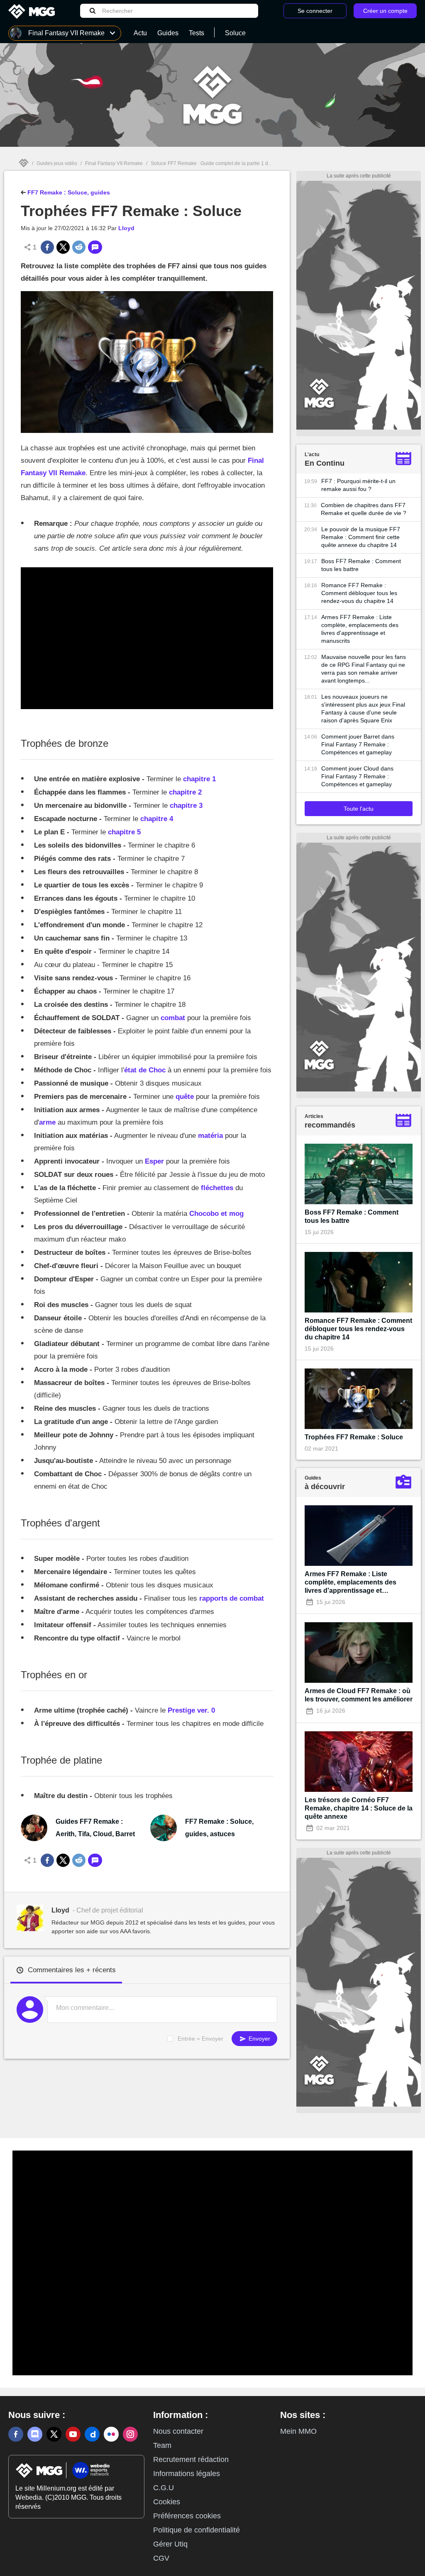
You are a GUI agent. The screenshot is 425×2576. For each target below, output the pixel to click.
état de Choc (145, 1070)
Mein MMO (298, 2431)
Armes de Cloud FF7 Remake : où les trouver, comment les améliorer (359, 1695)
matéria (210, 1136)
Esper (154, 1161)
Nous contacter (178, 2431)
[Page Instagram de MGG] (130, 2434)
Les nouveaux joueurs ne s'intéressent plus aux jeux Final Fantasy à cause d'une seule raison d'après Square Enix (363, 708)
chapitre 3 (186, 806)
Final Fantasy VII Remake (114, 163)
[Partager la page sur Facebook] (47, 247)
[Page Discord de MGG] (35, 2434)
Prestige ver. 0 (191, 1710)
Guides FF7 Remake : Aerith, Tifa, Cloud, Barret (95, 1828)
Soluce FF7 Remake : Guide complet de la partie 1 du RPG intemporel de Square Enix (248, 163)
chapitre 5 (124, 832)
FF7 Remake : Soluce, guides (68, 192)
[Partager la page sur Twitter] (63, 247)
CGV (161, 2558)
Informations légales (187, 2474)
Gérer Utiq (170, 2544)
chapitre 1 (199, 779)
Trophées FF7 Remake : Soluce (354, 1437)
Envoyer (259, 2039)
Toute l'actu (359, 809)
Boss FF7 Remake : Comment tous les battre (361, 565)
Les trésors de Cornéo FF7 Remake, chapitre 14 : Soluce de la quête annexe (359, 1808)
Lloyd (126, 228)
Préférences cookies (187, 2516)
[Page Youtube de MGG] (73, 2434)
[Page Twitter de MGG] (54, 2434)
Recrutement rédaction (191, 2459)
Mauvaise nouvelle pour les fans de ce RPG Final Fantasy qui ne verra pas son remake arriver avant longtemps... (364, 669)
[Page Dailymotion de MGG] (92, 2434)
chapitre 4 (157, 819)
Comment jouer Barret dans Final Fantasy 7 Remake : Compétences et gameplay (358, 744)
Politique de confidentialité (197, 2530)
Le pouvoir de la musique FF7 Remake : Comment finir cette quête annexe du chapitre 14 (361, 537)
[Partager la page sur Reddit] (79, 247)
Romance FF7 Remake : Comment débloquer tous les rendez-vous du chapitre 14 (359, 593)
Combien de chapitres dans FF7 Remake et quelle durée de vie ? (364, 509)
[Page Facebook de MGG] (16, 2434)
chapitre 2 (185, 792)
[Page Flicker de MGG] (111, 2434)
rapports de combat (232, 1598)
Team (162, 2445)
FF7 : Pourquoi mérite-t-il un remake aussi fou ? (358, 485)
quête (185, 1097)
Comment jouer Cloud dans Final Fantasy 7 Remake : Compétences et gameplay (357, 776)
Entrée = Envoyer (200, 2039)
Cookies (167, 2502)
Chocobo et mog (216, 1214)
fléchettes (217, 1188)
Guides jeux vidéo (57, 163)
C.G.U (164, 2488)
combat (173, 1018)
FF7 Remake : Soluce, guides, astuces (219, 1828)
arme (47, 1122)
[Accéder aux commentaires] (95, 247)
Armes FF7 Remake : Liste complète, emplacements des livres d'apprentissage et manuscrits (360, 629)
